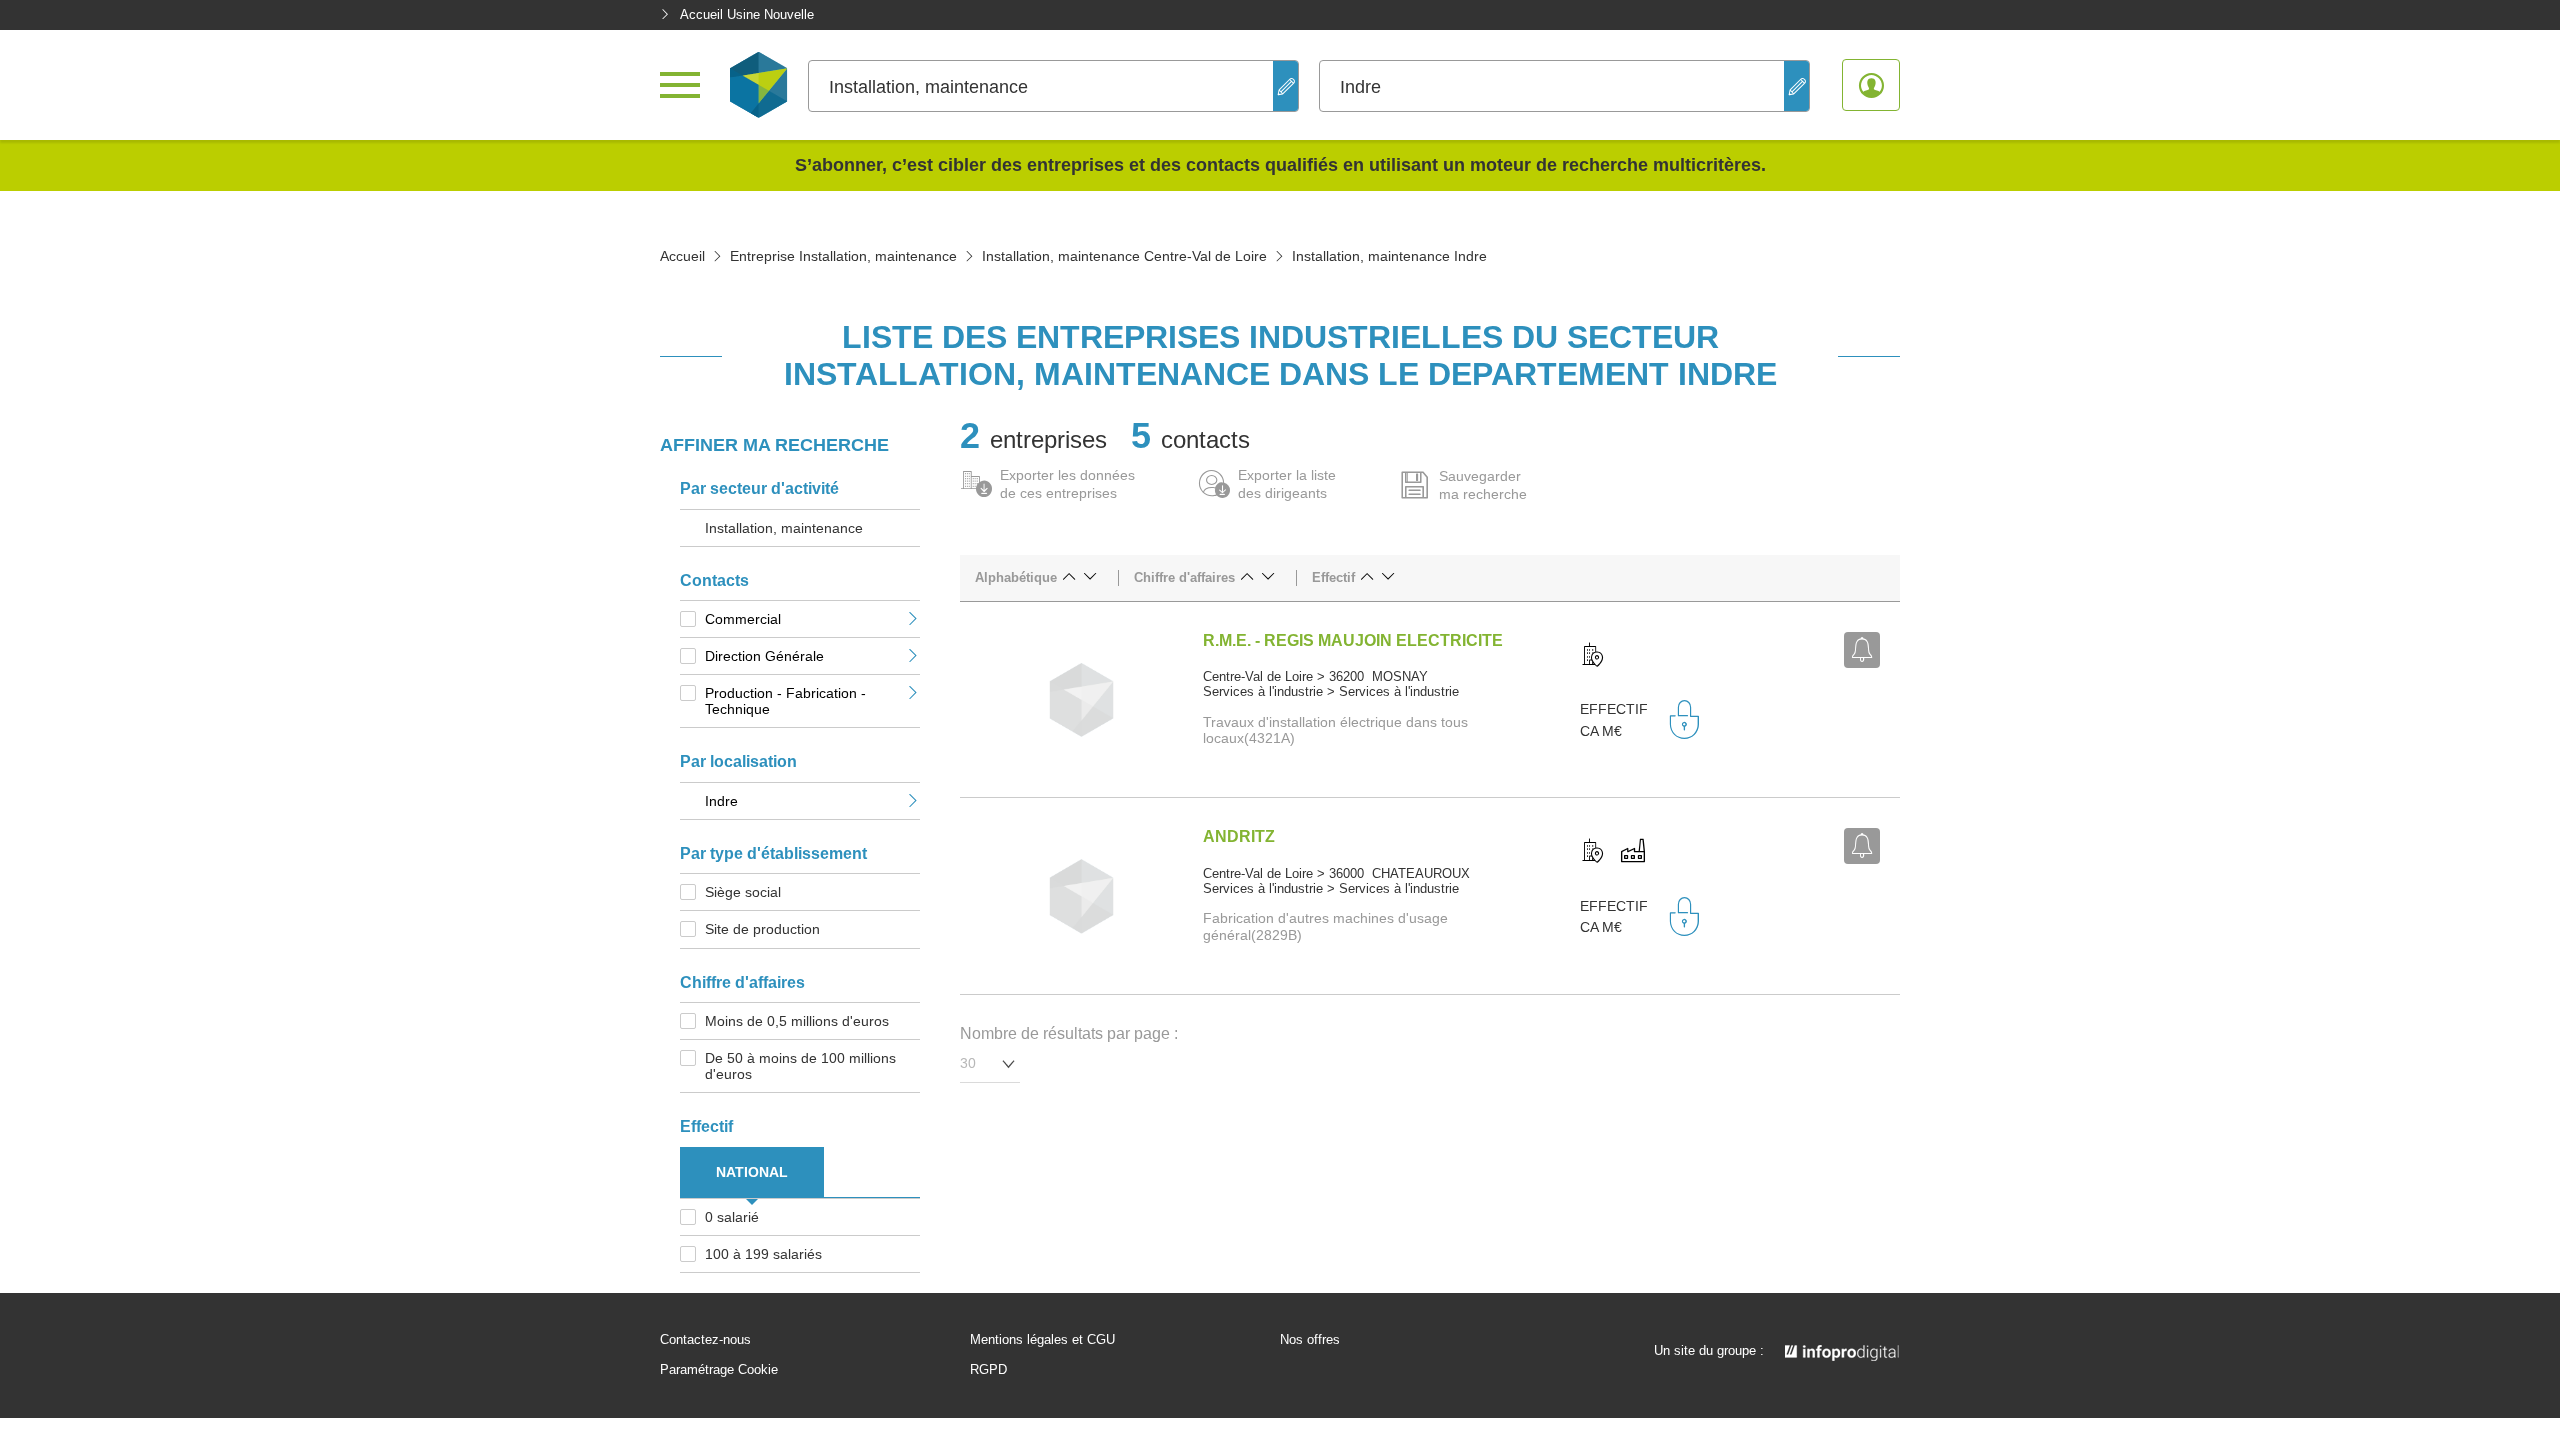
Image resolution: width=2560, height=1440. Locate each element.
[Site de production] (1633, 852)
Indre (721, 801)
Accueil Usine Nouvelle (747, 14)
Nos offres (1310, 1340)
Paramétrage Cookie (719, 1370)
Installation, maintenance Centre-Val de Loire (1124, 256)
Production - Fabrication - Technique (785, 701)
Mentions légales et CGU (1042, 1340)
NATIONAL (752, 1172)
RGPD (988, 1370)
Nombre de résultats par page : (1069, 1033)
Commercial (743, 619)
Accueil (682, 256)
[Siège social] (1593, 656)
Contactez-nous (705, 1340)
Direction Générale (764, 656)
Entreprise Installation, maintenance (843, 256)
